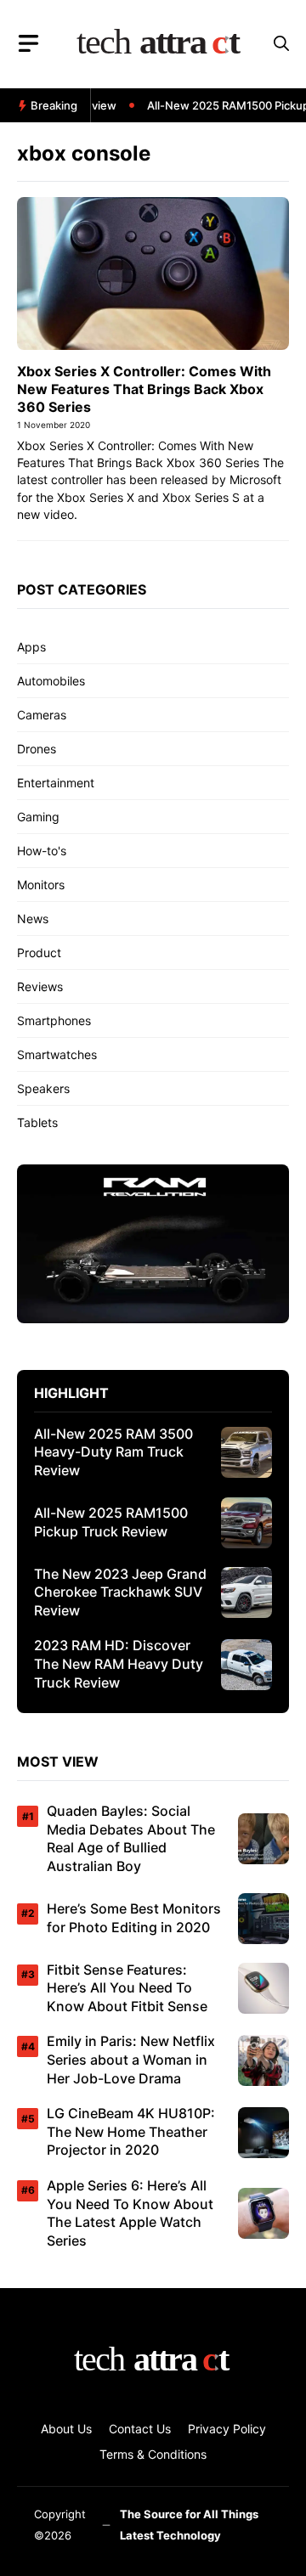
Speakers (43, 1088)
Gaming (38, 817)
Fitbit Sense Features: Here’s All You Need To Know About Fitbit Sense (127, 1988)
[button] (281, 44)
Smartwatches (57, 1054)
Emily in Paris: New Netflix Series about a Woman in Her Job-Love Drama (131, 2059)
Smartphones (54, 1020)
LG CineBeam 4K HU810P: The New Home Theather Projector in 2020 (131, 2131)
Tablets (37, 1122)
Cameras (42, 715)
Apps (31, 647)
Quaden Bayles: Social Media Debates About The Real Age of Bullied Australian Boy (131, 1838)
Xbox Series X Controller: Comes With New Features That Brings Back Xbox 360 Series (144, 389)
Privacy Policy (227, 2429)
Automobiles (51, 681)
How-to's (42, 851)
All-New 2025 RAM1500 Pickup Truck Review (111, 1522)
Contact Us (140, 2429)
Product (39, 953)
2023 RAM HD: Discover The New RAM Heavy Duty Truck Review (119, 1663)
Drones (37, 749)
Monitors (41, 885)
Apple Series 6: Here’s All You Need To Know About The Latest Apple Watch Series (130, 2213)
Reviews (40, 986)
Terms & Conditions (153, 2454)
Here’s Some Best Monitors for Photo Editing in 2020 (134, 1918)
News (33, 919)
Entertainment (56, 783)
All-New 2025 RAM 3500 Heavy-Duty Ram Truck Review (113, 1452)
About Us (66, 2429)
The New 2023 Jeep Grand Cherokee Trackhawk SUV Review (120, 1592)
